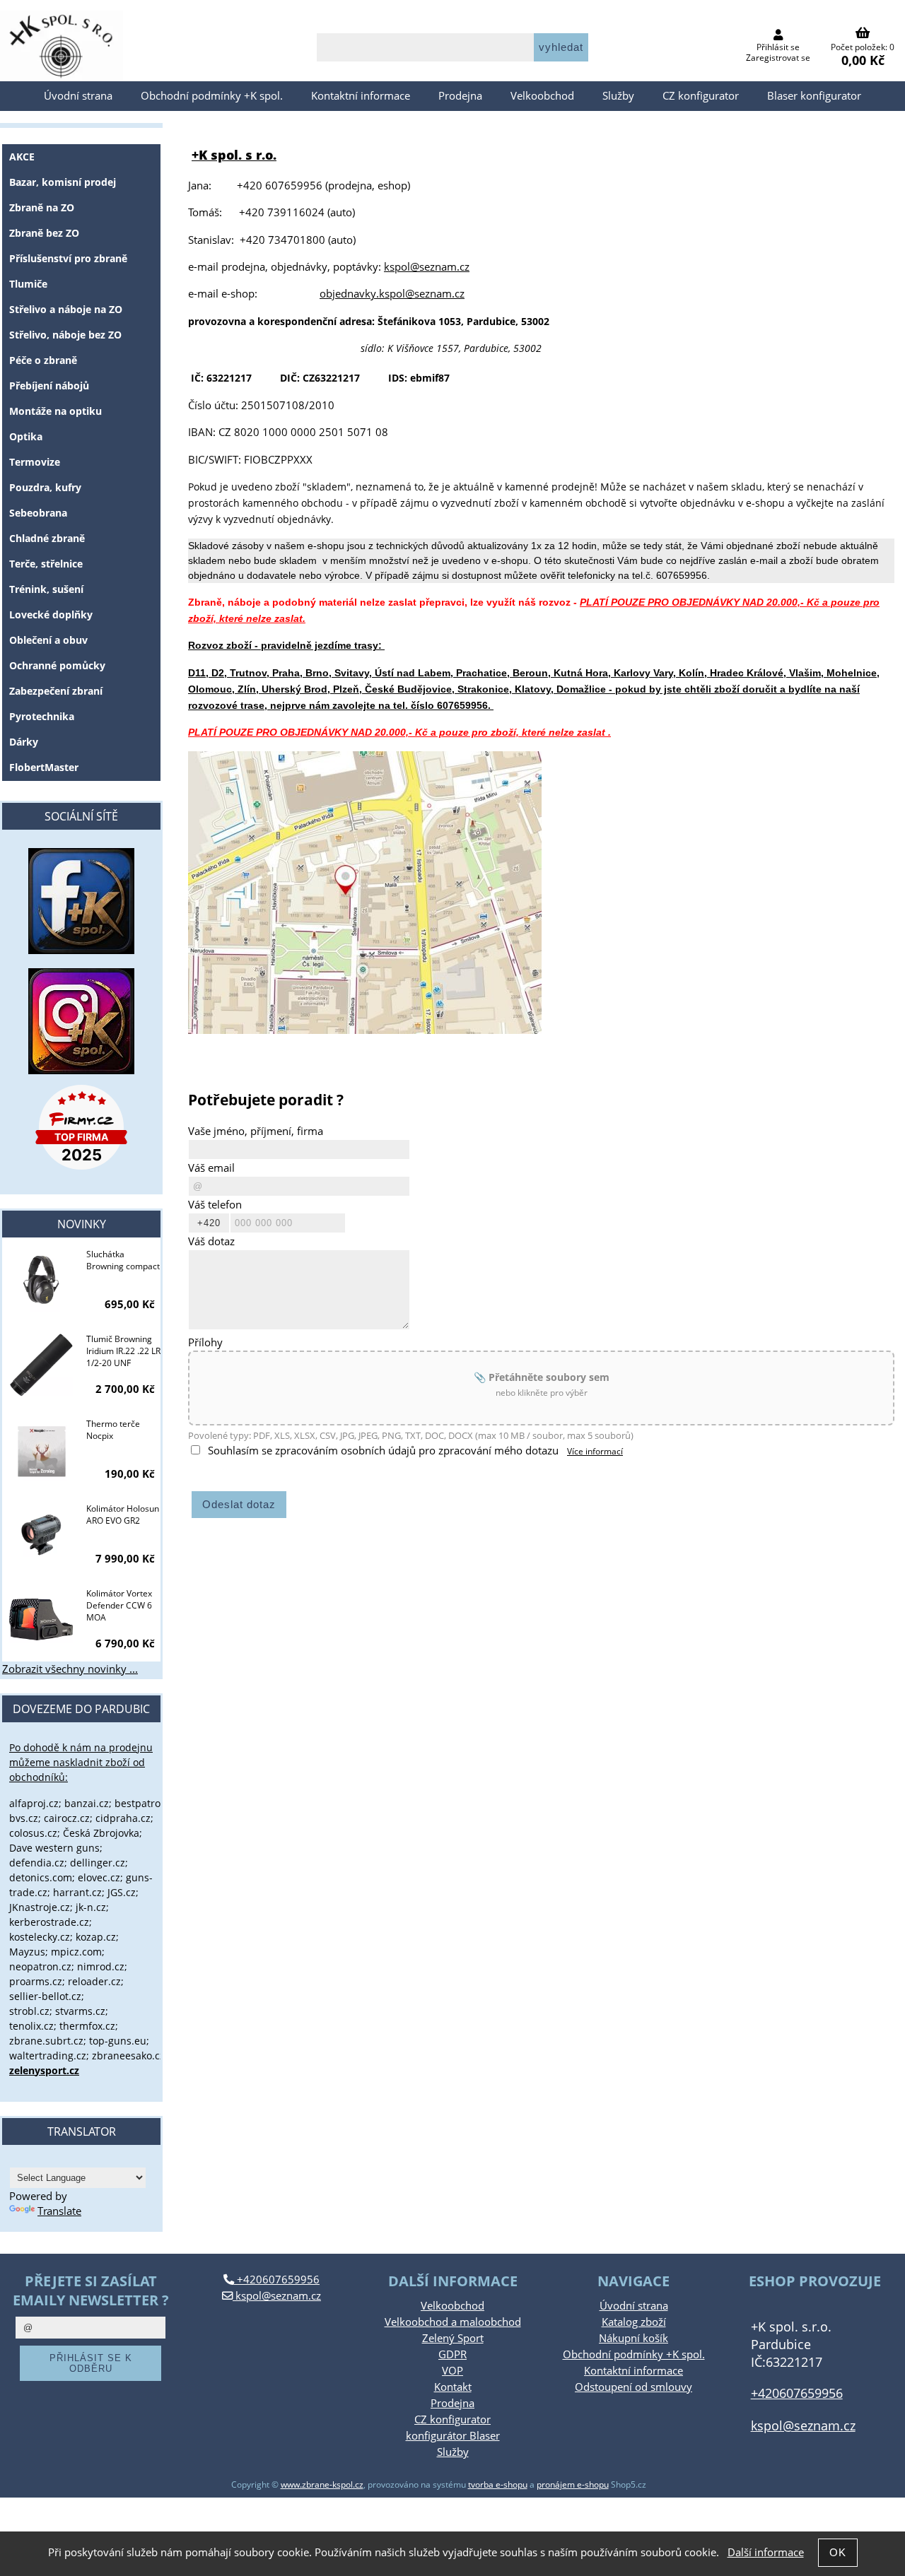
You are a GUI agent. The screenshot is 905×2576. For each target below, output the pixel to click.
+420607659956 (277, 2280)
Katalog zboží (634, 2322)
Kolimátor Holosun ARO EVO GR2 (123, 1515)
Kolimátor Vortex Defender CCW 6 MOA (119, 1605)
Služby (618, 96)
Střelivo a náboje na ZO (66, 309)
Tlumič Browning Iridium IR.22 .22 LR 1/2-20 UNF (123, 1351)
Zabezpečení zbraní (56, 691)
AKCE (22, 157)
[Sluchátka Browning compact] (41, 1281)
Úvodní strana (78, 96)
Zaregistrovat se (778, 58)
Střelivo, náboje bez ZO (65, 335)
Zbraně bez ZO (44, 233)
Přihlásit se (778, 47)
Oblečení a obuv (48, 640)
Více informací (595, 1451)
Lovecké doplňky (51, 614)
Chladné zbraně (47, 538)
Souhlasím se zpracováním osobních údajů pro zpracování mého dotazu (383, 1451)
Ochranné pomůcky (57, 665)
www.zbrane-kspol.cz (322, 2484)
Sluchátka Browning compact (123, 1260)
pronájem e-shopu (573, 2484)
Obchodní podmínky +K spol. (212, 96)
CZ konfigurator (701, 96)
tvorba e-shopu (498, 2484)
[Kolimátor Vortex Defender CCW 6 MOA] (41, 1621)
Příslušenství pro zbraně (68, 258)
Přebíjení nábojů (49, 386)
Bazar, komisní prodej (63, 182)
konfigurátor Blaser (453, 2436)
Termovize (35, 462)
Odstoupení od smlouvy (633, 2387)
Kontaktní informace (361, 96)
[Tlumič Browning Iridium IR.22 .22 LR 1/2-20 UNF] (41, 1366)
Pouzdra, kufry (45, 487)
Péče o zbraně (43, 360)
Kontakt (453, 2387)
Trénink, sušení (46, 589)
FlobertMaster (44, 767)
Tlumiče (28, 284)
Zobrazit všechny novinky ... (70, 1669)
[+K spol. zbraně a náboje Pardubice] (365, 1030)
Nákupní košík (633, 2338)
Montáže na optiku (56, 411)
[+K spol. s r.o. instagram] (81, 1021)
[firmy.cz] (81, 1127)
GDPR (452, 2354)
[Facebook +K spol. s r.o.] (81, 950)
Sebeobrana (38, 513)
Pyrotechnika (42, 716)
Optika (26, 436)
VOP (452, 2371)
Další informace (766, 2552)
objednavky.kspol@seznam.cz (392, 294)
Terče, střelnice (46, 564)
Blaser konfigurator (814, 96)
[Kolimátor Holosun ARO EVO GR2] (41, 1536)
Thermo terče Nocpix (113, 1430)
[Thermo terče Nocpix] (41, 1451)
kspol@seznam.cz (427, 267)
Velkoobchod (542, 96)
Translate (59, 2211)
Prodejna (460, 96)
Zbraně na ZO (42, 207)
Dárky (24, 742)
